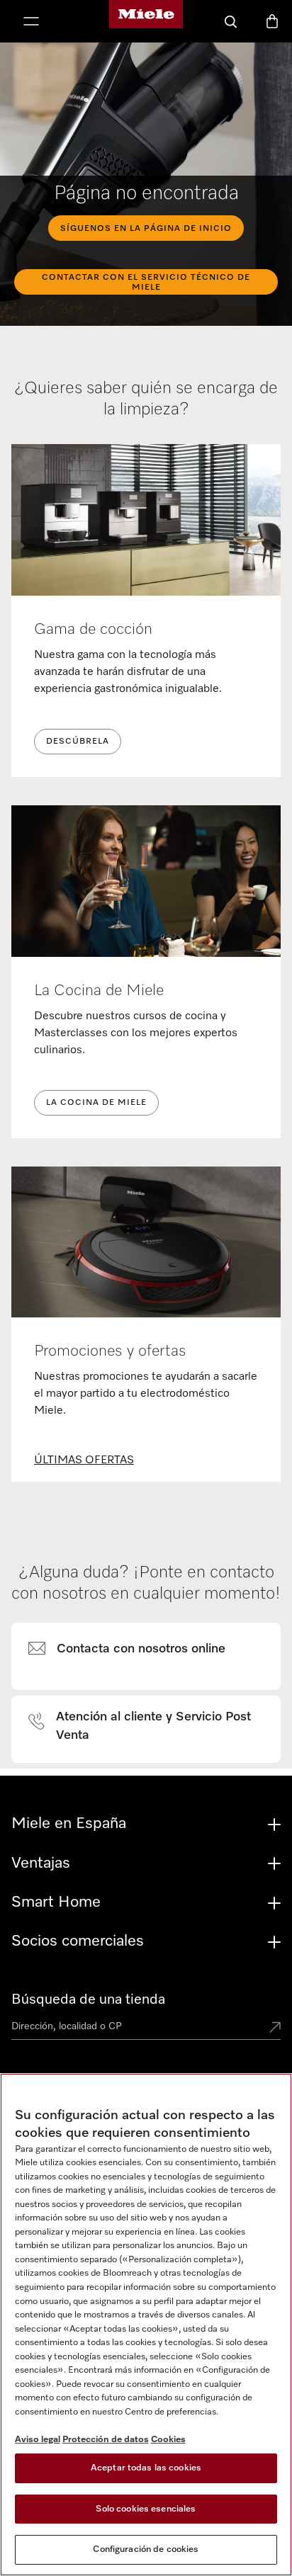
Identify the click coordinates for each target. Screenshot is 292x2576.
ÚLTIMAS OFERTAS (84, 1460)
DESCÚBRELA (78, 742)
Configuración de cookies (146, 2549)
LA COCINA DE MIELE (96, 1103)
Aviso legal (38, 2440)
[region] (146, 2325)
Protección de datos (106, 2440)
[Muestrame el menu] (31, 23)
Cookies (168, 2440)
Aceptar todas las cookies (146, 2468)
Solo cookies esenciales (146, 2509)
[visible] (135, 1650)
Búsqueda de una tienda (88, 1999)
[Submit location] (275, 2029)
